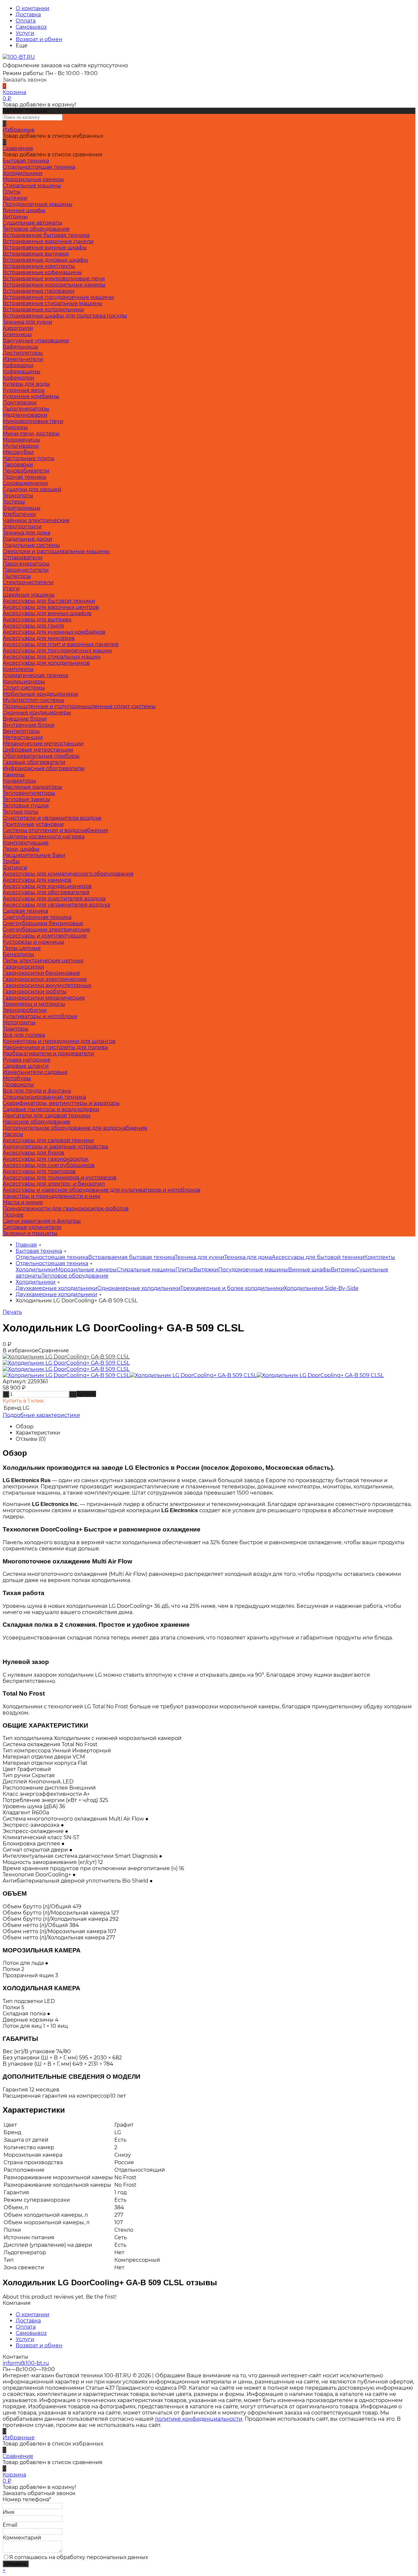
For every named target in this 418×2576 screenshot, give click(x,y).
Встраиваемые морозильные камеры (54, 285)
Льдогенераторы (26, 409)
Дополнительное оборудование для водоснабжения (75, 1128)
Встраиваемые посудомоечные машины (58, 297)
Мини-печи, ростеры (31, 434)
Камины (14, 775)
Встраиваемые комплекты (39, 266)
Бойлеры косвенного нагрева (44, 837)
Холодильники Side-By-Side (321, 1288)
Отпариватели (23, 558)
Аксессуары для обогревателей (46, 892)
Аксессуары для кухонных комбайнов (54, 632)
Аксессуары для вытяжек (37, 620)
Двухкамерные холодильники (56, 1288)
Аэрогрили (18, 328)
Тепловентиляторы (29, 793)
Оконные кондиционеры (37, 713)
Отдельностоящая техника (39, 167)
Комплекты (18, 669)
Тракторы (16, 1029)
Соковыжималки (25, 483)
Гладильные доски (27, 539)
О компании (32, 8)
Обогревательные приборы (41, 756)
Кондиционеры (24, 682)
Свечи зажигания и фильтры (42, 1221)
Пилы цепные (22, 948)
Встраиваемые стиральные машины (53, 303)
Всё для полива (24, 1035)
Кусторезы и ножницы (33, 942)
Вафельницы (20, 347)
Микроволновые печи (33, 421)
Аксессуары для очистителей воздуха (54, 899)
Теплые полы (21, 812)
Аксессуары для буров (33, 1153)
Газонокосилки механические (44, 998)
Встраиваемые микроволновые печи (54, 279)
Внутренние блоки (29, 725)
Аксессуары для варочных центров (51, 607)
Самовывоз (31, 27)
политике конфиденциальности (199, 2419)
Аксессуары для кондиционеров (47, 886)
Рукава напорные (27, 1060)
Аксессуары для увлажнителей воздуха (56, 905)
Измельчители (23, 359)
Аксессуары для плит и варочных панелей (61, 644)
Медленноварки (25, 415)
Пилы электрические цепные (43, 961)
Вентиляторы (21, 731)
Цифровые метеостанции (38, 750)
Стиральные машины (32, 186)
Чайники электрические (36, 520)
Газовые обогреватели (34, 762)
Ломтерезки (20, 403)
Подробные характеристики (41, 1415)
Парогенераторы (26, 564)
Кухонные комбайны (31, 396)
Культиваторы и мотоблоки (40, 1016)
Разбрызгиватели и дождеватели (48, 1054)
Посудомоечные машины (38, 204)
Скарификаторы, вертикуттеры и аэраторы (61, 1103)
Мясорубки (18, 452)
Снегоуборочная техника (37, 917)
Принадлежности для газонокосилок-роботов (66, 1209)
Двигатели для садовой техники (47, 1116)
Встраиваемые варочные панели (48, 241)
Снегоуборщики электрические (46, 930)
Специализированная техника (44, 1097)
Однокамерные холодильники (139, 1288)
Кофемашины (22, 372)
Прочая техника (24, 477)
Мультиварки (21, 446)
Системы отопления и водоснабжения (56, 830)
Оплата (26, 21)
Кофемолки (18, 378)
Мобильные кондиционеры (40, 694)
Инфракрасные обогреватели (44, 768)
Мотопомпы (19, 1023)
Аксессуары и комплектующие (45, 936)
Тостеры (14, 502)
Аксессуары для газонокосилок (46, 1159)
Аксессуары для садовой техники (48, 1140)
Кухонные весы (24, 390)
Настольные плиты (29, 458)
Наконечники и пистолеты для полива (55, 1047)
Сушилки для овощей (32, 489)
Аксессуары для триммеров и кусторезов (60, 1178)
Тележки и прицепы (30, 1233)
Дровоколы (18, 1085)
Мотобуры (17, 1078)
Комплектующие (26, 843)
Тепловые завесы (26, 799)
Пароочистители (26, 570)
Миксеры (15, 427)
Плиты (12, 192)
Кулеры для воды (26, 384)
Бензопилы (18, 954)
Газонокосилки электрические (45, 979)
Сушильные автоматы (32, 223)
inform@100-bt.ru (26, 2363)
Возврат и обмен (39, 39)
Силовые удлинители (32, 1227)
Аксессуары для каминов (37, 880)
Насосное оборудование (36, 1122)
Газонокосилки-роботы (35, 992)
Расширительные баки (34, 855)
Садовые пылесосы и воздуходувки (51, 1109)
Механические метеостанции (43, 744)
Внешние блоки (25, 719)
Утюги (11, 589)
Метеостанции (23, 737)
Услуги (25, 33)
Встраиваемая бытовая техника (46, 235)
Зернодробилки (25, 1010)
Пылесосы (17, 576)
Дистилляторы (23, 353)
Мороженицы (21, 440)
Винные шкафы (24, 210)
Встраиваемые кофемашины (42, 272)
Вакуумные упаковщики (36, 341)
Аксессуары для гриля (33, 626)
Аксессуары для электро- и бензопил (54, 1184)
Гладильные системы (31, 545)
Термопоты (18, 496)
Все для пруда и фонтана (37, 1091)
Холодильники (23, 173)
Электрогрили (22, 527)
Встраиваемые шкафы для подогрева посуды (65, 316)
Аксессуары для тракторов (39, 1171)
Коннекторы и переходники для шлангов (59, 1041)
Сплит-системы (24, 688)
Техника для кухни (27, 322)
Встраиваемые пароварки (39, 291)
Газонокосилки (23, 967)
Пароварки (18, 465)
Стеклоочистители (28, 582)
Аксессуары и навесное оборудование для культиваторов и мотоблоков (102, 1190)
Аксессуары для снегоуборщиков (49, 1165)
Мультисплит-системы (33, 700)
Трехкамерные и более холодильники (232, 1288)
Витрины (15, 217)
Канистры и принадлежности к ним (51, 1196)
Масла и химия (23, 1202)
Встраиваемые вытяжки (36, 254)
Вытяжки (15, 198)
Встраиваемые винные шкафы (45, 248)
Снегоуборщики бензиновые (43, 923)
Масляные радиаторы (32, 787)
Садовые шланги (26, 1066)
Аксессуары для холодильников (46, 663)
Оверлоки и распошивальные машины (56, 551)
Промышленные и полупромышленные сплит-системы (79, 706)
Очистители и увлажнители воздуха (52, 818)
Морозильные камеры (33, 179)
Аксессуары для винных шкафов (47, 613)
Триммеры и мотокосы (34, 1004)
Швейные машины (29, 595)
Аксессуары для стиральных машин (52, 657)
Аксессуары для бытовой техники (49, 601)
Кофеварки (18, 365)
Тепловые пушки (26, 806)
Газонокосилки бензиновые (41, 973)
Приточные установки (33, 824)
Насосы (13, 1134)
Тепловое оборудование (36, 229)
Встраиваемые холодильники (43, 310)
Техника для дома (26, 533)
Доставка (28, 15)
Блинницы (17, 334)
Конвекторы (19, 781)
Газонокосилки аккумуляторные (47, 985)
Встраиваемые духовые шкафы (45, 260)
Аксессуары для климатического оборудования (68, 874)
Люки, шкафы (21, 849)
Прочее (13, 1215)
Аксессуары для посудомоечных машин (57, 651)
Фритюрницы (22, 508)
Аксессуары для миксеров (39, 638)
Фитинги (15, 868)
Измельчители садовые (35, 1072)
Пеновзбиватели (26, 471)
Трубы (11, 861)
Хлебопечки (19, 514)
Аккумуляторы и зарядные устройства (55, 1147)
